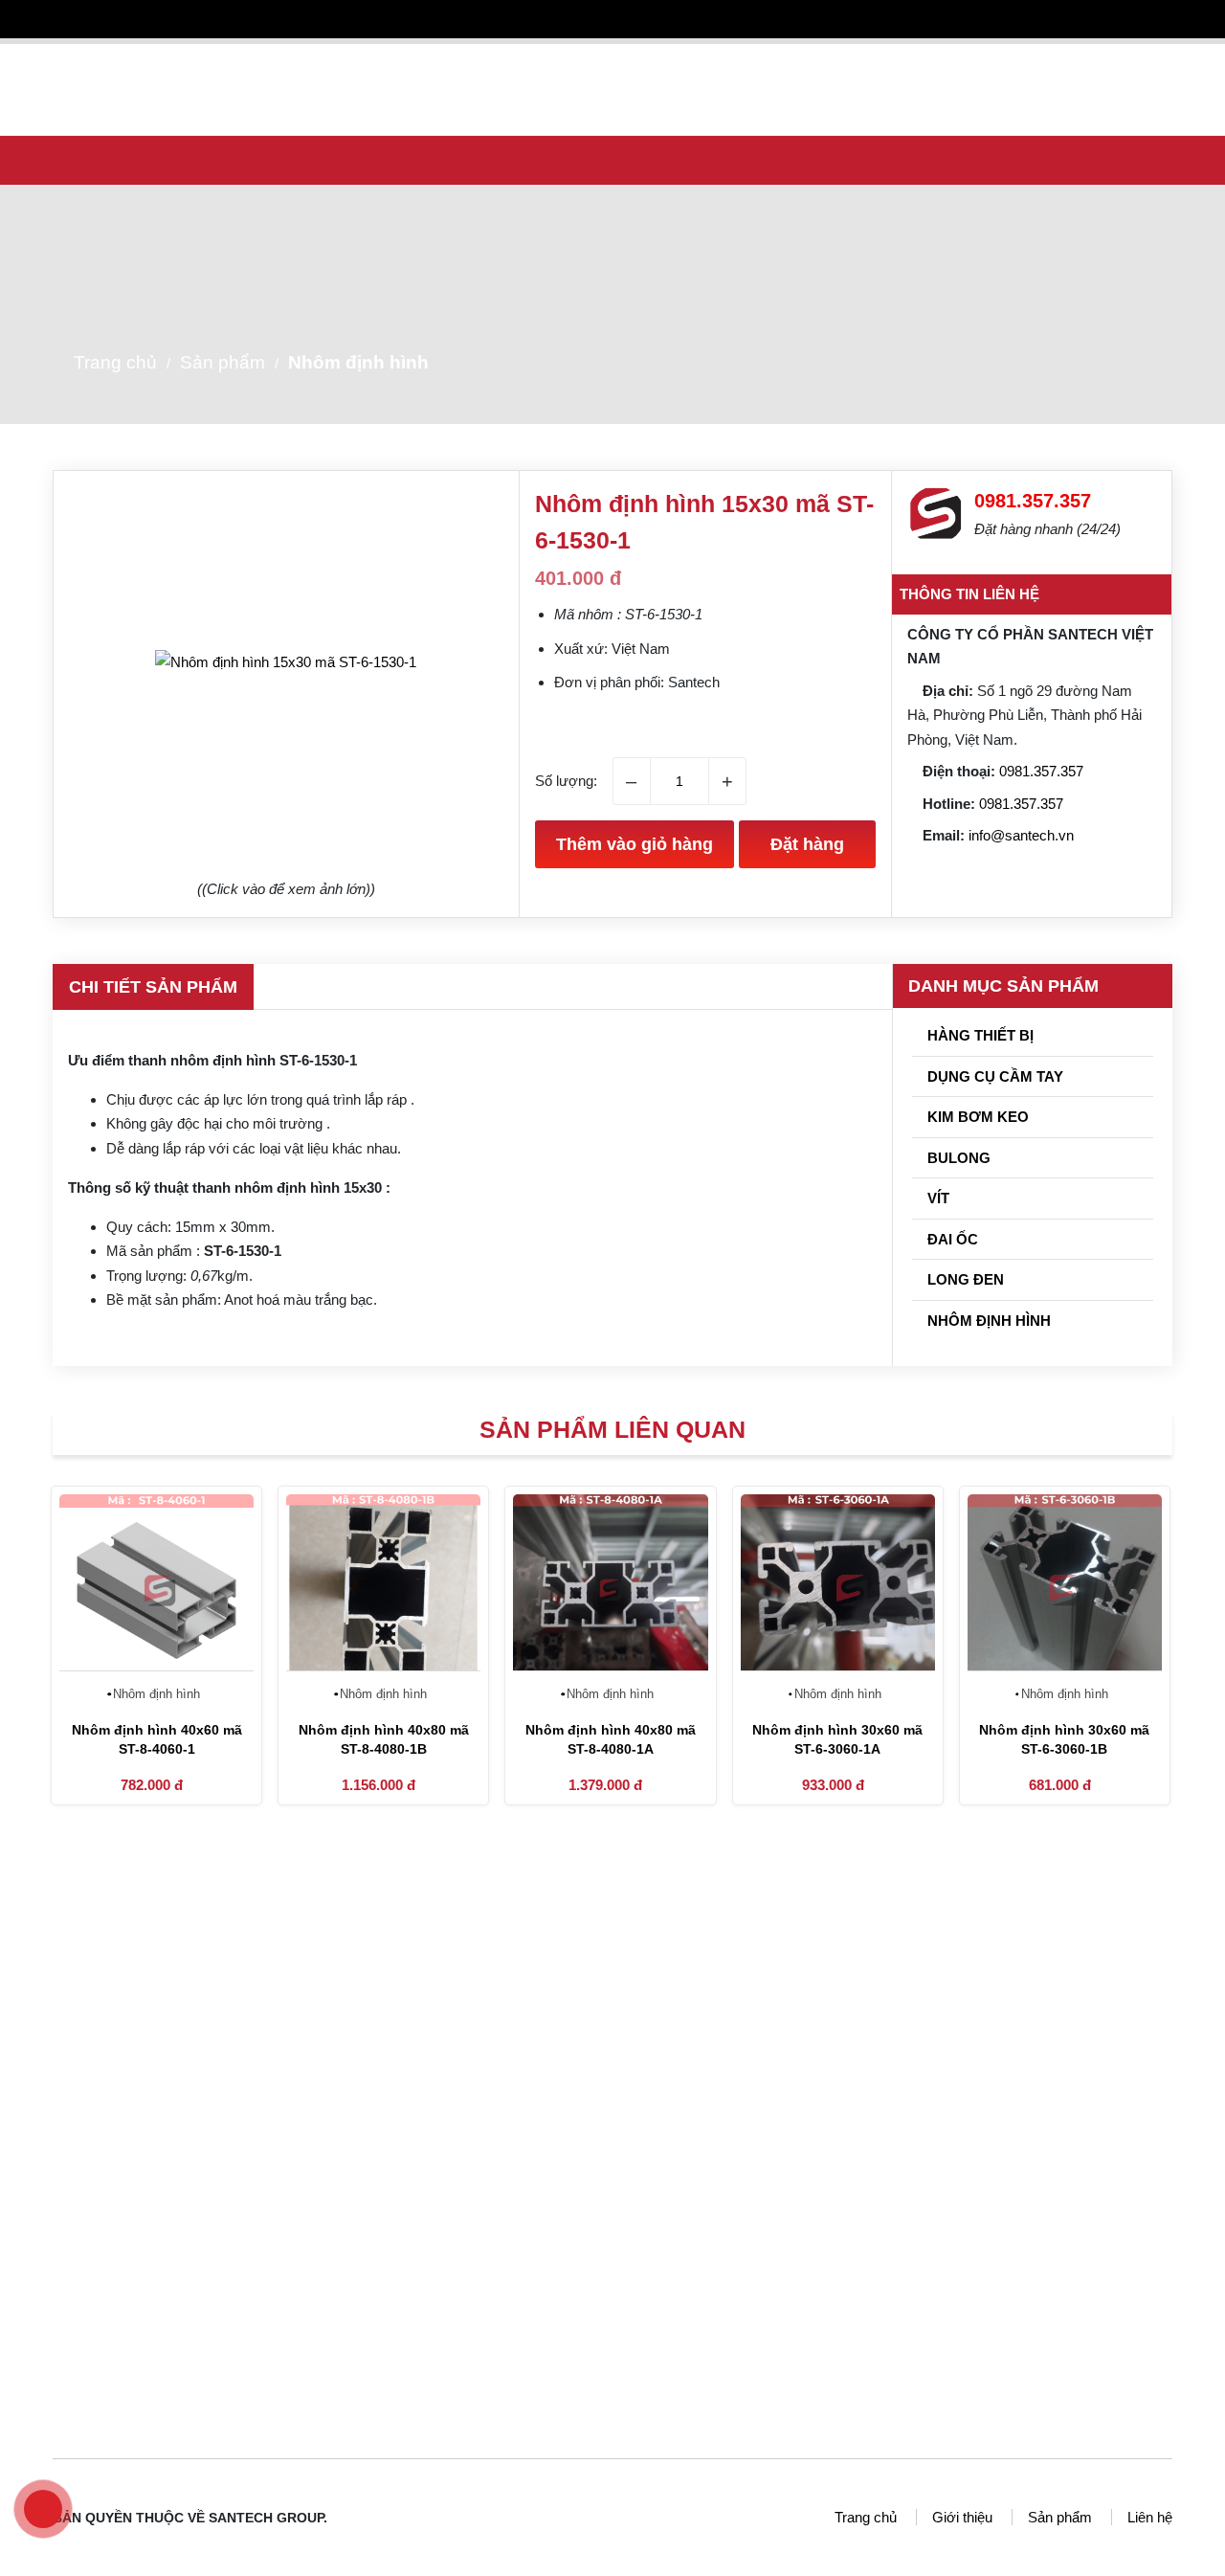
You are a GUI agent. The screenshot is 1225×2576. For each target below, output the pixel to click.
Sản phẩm (593, 64)
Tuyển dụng (799, 64)
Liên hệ (1003, 64)
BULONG (957, 1158)
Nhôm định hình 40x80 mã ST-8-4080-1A (611, 1739)
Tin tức (691, 64)
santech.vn (743, 2150)
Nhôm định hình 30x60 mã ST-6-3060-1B (1064, 1739)
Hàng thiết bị (979, 1035)
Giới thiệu (494, 64)
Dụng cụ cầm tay (993, 1076)
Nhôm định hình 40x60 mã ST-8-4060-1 (157, 1739)
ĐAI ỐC (951, 1239)
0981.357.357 (1041, 771)
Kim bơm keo (976, 1117)
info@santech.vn (1021, 835)
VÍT (936, 1198)
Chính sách (909, 64)
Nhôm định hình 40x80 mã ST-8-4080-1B (384, 1739)
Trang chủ (394, 64)
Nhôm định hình (358, 362)
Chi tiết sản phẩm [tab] (153, 987)
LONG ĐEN (964, 1279)
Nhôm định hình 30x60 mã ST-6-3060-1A (837, 1739)
